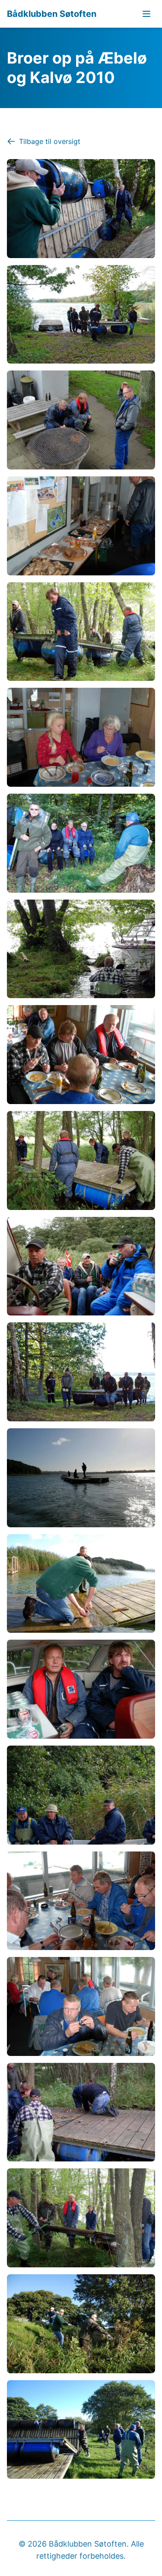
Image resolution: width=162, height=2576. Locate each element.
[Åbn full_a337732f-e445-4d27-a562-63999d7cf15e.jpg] (81, 1584)
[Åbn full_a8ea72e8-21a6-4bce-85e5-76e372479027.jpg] (81, 1689)
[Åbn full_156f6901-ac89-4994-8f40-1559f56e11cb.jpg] (81, 420)
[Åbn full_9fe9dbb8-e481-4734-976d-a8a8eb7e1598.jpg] (81, 1478)
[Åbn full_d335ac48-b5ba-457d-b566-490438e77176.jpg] (81, 2112)
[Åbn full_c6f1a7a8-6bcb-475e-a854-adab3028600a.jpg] (81, 1901)
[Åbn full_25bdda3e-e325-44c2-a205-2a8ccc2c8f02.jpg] (81, 526)
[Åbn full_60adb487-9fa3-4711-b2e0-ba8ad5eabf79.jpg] (81, 949)
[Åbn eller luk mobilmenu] (146, 14)
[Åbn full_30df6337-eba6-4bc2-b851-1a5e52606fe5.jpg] (81, 632)
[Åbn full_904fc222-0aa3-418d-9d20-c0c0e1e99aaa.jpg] (81, 1372)
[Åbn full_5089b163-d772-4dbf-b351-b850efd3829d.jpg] (81, 843)
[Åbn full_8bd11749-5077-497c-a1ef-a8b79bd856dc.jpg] (81, 1266)
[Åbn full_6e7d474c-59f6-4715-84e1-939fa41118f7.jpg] (81, 1055)
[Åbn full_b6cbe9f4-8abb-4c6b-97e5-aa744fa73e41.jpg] (81, 1795)
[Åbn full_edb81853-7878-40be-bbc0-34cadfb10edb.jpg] (81, 2218)
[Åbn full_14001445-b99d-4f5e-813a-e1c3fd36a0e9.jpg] (81, 314)
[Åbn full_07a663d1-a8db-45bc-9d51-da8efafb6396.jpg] (81, 209)
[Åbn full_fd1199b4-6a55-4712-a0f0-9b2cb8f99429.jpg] (81, 2430)
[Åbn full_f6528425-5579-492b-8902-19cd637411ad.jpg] (81, 2324)
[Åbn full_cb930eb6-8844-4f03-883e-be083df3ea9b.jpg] (81, 2006)
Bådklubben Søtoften (52, 14)
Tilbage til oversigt (50, 141)
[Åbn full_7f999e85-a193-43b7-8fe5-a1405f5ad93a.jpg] (81, 1160)
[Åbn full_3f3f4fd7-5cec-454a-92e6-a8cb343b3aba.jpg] (81, 737)
